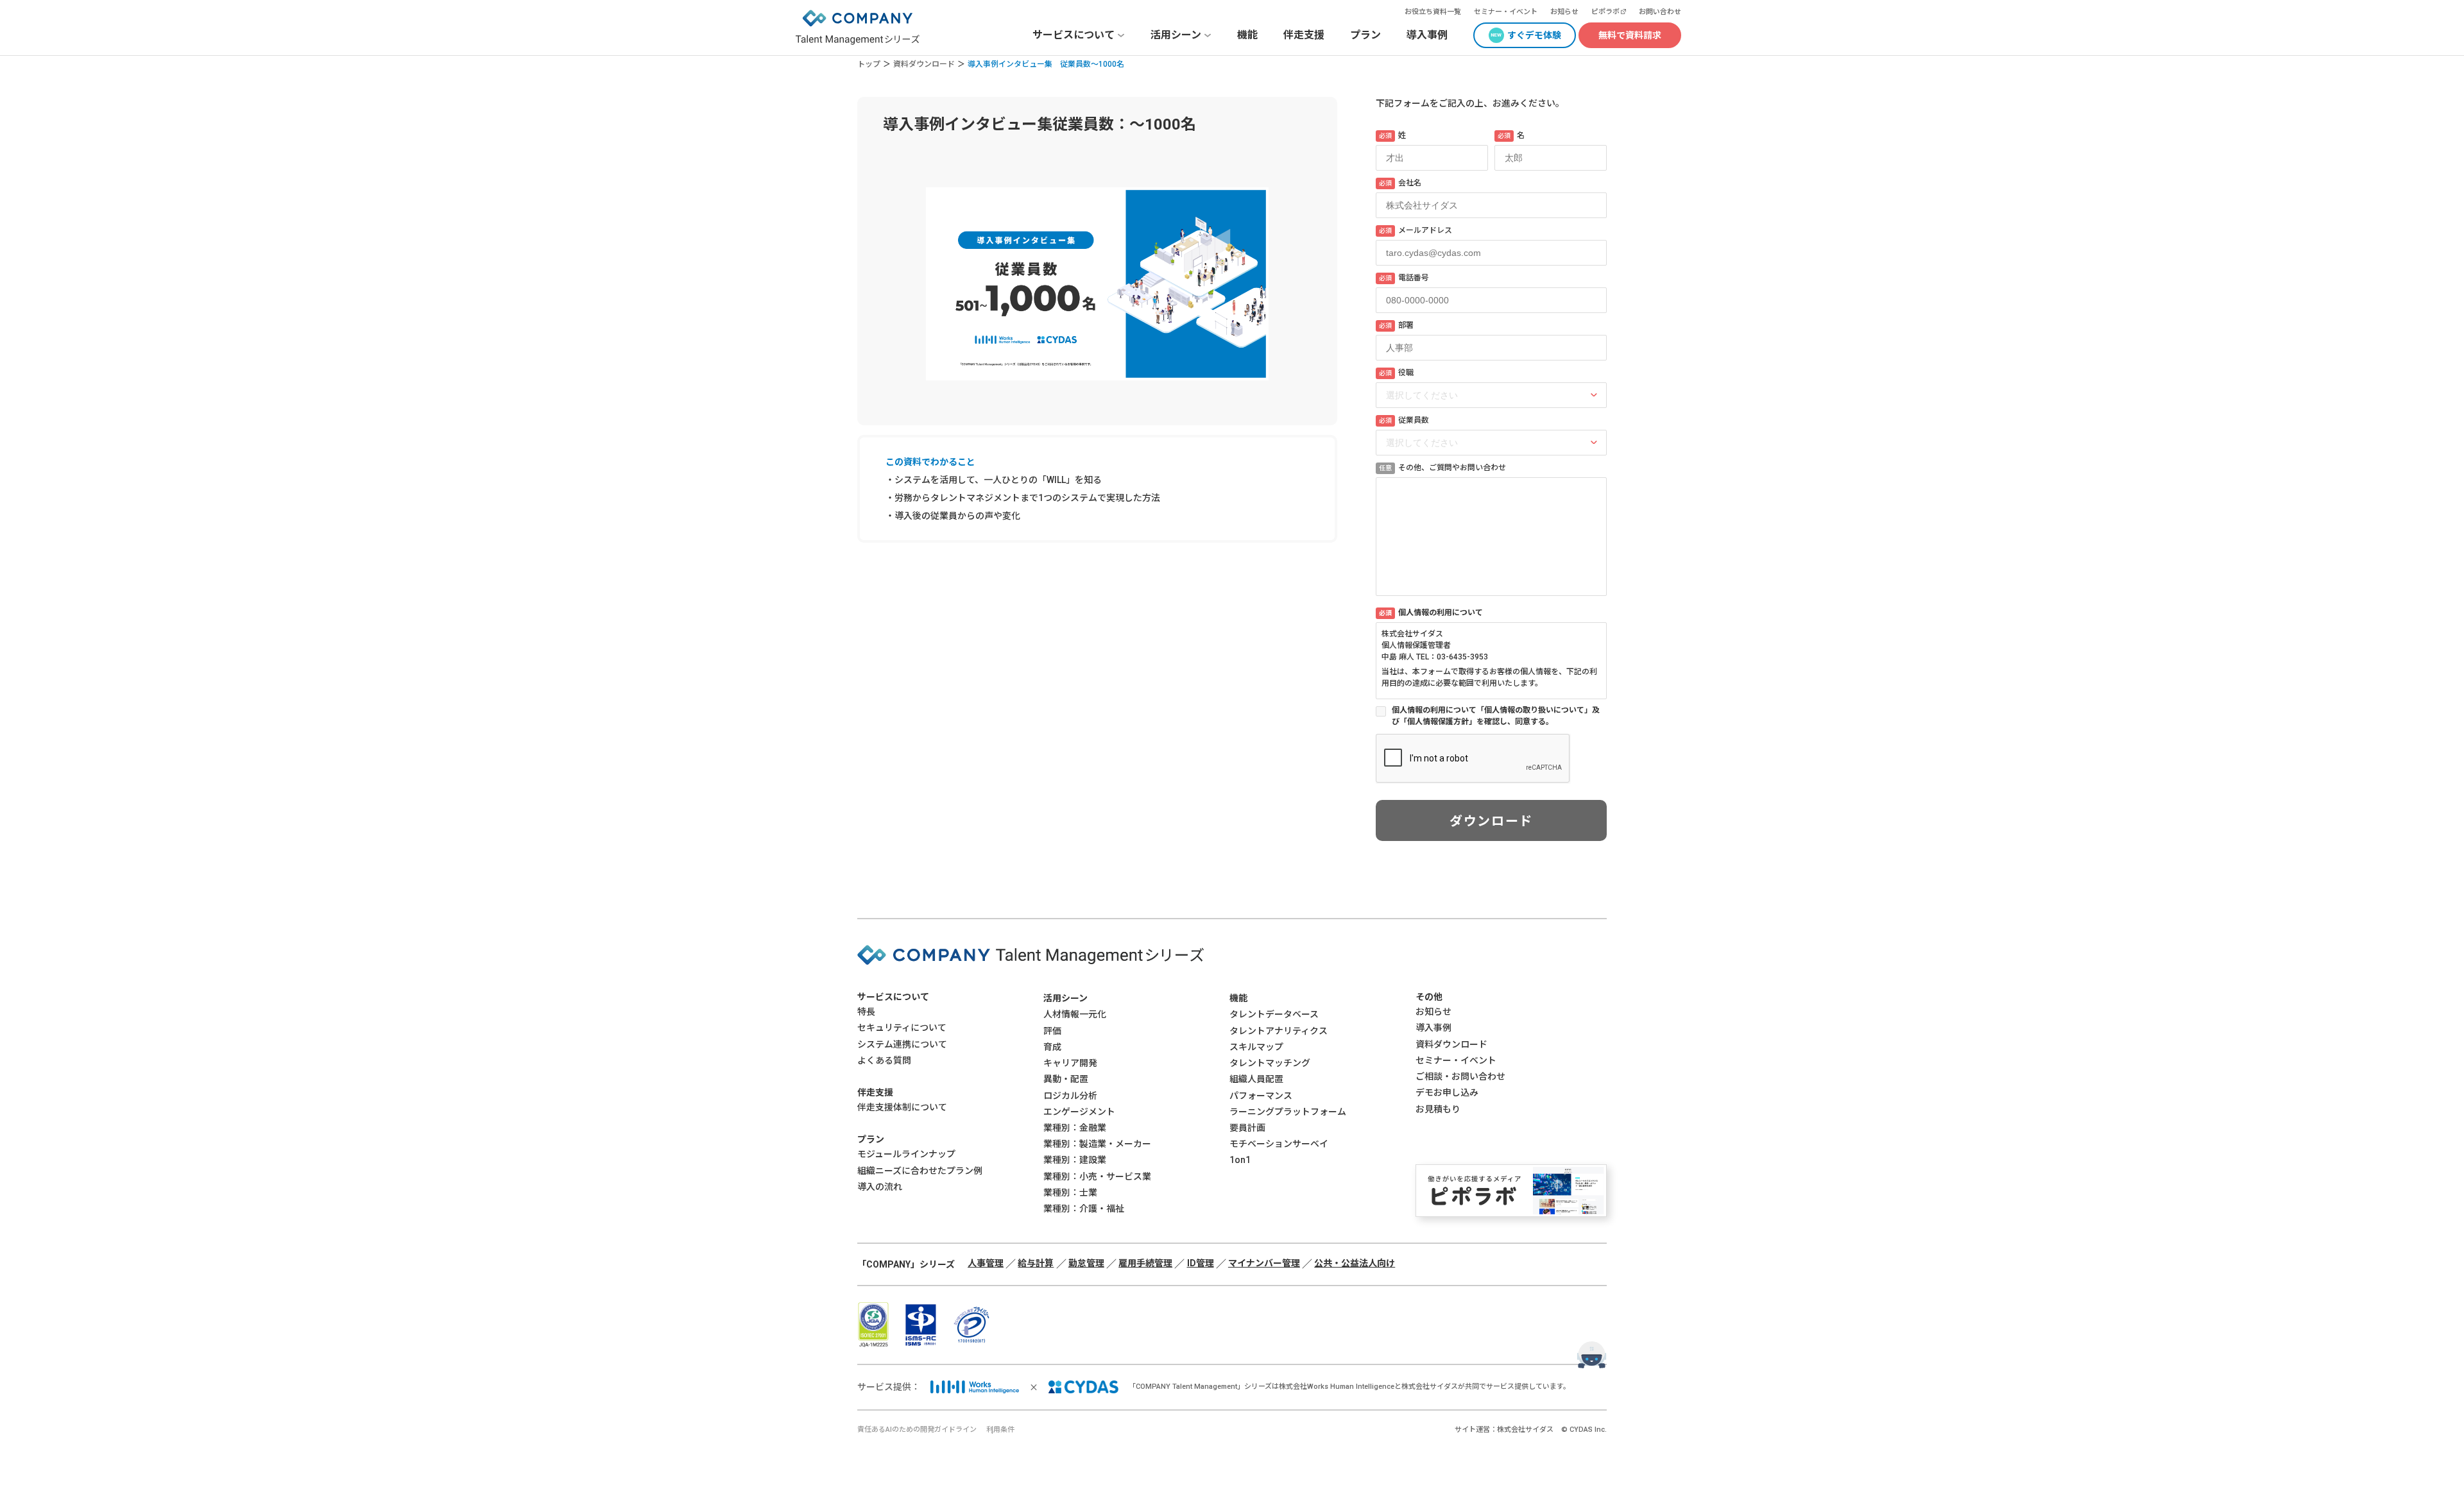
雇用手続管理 (1145, 1263)
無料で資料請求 (1630, 35)
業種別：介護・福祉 (1084, 1209)
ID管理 (1201, 1263)
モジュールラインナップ (906, 1154)
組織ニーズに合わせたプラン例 (920, 1171)
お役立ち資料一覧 (1433, 12)
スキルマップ (1256, 1047)
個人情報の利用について (1431, 613)
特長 (866, 1012)
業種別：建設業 (1075, 1160)
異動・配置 (1066, 1079)
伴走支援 (1304, 35)
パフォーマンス (1261, 1096)
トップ (869, 64)
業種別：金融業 (1075, 1128)
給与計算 (1036, 1263)
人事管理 (986, 1263)
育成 (1052, 1047)
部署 (1396, 325)
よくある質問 (884, 1060)
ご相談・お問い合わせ (1460, 1076)
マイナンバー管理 (1264, 1263)
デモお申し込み (1447, 1092)
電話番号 (1404, 278)
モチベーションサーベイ (1279, 1144)
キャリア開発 (1070, 1063)
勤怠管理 (1086, 1263)
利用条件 (1000, 1430)
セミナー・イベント (1506, 12)
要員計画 (1247, 1128)
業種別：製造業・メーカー (1097, 1144)
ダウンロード (1491, 821)
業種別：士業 (1070, 1193)
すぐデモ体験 (1534, 35)
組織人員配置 (1256, 1079)
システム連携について (902, 1044)
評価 (1052, 1031)
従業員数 (1404, 420)
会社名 (1400, 183)
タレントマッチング (1270, 1063)
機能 (1247, 35)
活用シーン (1065, 998)
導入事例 (1427, 35)
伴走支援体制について (902, 1107)
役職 (1396, 373)
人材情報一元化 (1075, 1014)
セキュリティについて (902, 1028)
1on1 (1240, 1160)
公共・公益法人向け (1355, 1263)
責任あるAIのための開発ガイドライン (917, 1430)
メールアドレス (1416, 230)
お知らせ (1564, 12)
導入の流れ (880, 1187)
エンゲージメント (1079, 1112)
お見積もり (1438, 1109)
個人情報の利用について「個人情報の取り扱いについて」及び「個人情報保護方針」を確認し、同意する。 (1496, 716)
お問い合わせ (1660, 12)
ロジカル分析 (1070, 1096)
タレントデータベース (1274, 1014)
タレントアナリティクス (1279, 1031)
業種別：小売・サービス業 (1097, 1176)
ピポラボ (1605, 12)
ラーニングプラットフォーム (1288, 1112)
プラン (1365, 35)
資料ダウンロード (924, 64)
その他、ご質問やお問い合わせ (1442, 468)
